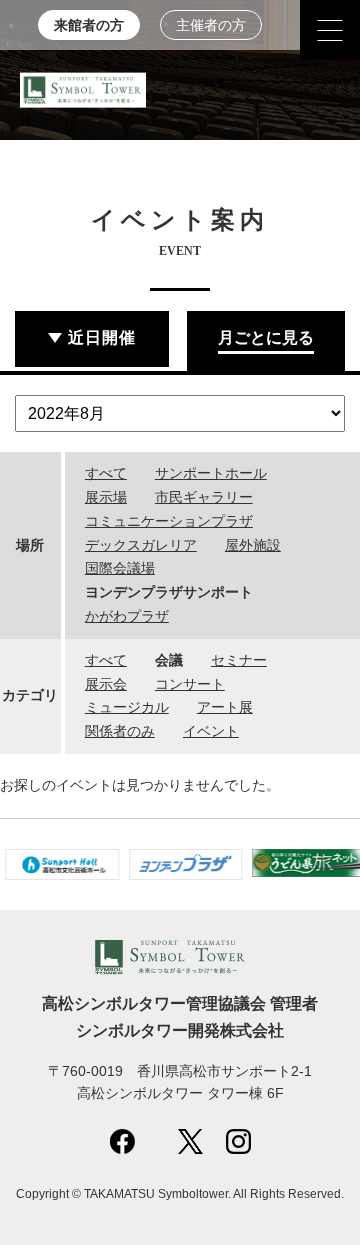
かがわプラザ (127, 616)
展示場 (106, 497)
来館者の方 (89, 25)
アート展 (225, 707)
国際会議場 (120, 568)
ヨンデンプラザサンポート (169, 592)
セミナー (239, 660)
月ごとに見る (266, 337)
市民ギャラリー (204, 497)
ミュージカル (127, 707)
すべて (106, 473)
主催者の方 (211, 25)
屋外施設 (253, 545)
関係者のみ (120, 731)
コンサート (190, 684)
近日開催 (102, 337)
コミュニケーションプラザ (169, 521)
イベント (211, 731)
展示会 (106, 684)
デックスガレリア (141, 545)
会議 (169, 660)
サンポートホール (211, 473)
